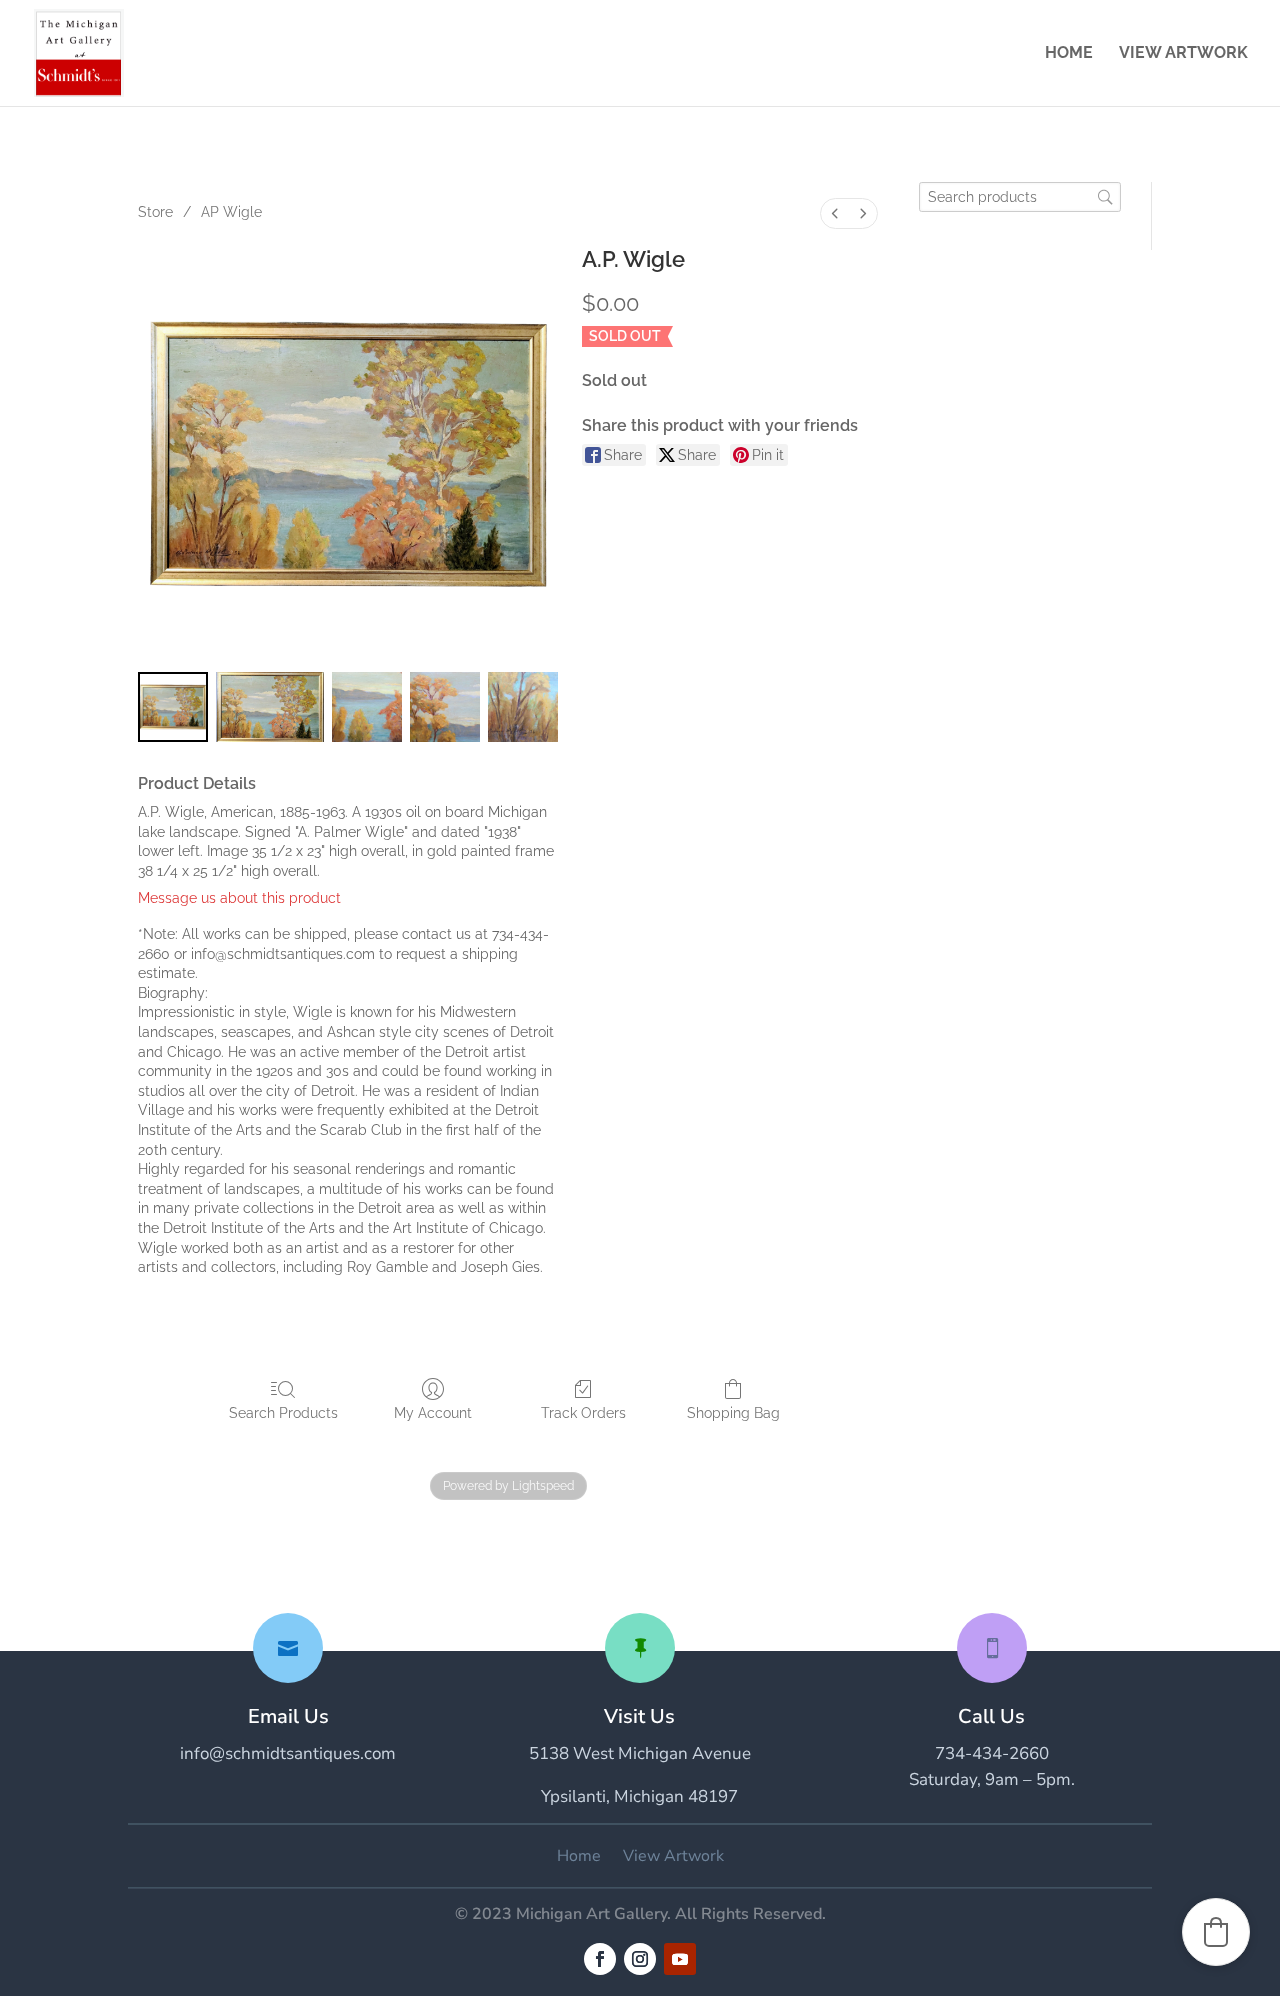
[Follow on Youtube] (680, 1959)
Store (155, 212)
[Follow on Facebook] (600, 1959)
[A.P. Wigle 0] (173, 707)
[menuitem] (835, 213)
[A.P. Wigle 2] (367, 707)
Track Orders (583, 1413)
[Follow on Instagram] (640, 1959)
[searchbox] (1020, 197)
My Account (433, 1413)
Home (1069, 54)
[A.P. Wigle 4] (523, 707)
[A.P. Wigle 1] (270, 707)
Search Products (283, 1413)
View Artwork (1183, 54)
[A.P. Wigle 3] (445, 707)
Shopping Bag (733, 1413)
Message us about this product (239, 898)
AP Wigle (231, 212)
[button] (1216, 1932)
